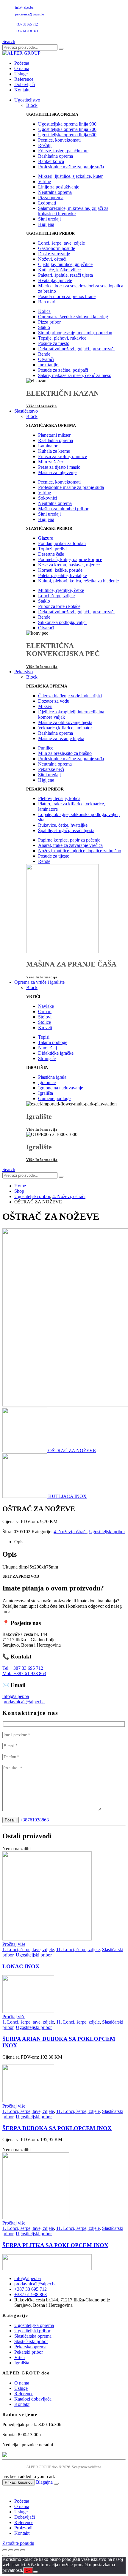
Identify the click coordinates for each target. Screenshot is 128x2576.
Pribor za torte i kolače (59, 606)
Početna (22, 63)
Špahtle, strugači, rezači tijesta (66, 830)
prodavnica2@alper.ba (29, 14)
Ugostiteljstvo (27, 100)
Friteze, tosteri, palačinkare (63, 151)
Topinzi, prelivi (52, 549)
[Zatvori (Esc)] (23, 2550)
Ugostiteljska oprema (34, 2325)
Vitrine (45, 182)
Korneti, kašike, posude (60, 570)
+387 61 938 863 (26, 31)
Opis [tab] (19, 1542)
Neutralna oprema (55, 192)
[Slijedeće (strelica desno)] (11, 2556)
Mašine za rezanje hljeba (61, 738)
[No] (35, 2572)
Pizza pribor (49, 322)
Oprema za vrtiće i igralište (39, 982)
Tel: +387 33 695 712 (23, 1668)
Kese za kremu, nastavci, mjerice (69, 565)
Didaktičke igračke (56, 1053)
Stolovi (45, 1017)
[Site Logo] (21, 53)
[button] (9, 41)
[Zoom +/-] (5, 2550)
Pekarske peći (51, 769)
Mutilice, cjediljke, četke (61, 590)
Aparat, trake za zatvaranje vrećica (70, 845)
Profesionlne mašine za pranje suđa (71, 167)
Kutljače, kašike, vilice (59, 270)
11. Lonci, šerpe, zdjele (78, 1950)
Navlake (46, 1006)
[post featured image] (47, 1939)
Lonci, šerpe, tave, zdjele (61, 243)
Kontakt (22, 90)
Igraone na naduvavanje (61, 1088)
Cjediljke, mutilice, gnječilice (65, 264)
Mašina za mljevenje (57, 472)
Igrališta (46, 1093)
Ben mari (47, 302)
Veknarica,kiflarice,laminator (65, 728)
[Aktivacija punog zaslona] (11, 2550)
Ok (28, 2571)
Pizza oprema (51, 198)
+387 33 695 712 (26, 24)
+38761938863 (34, 1820)
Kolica (44, 311)
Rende (44, 354)
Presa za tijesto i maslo (59, 467)
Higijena (46, 224)
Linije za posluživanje (59, 187)
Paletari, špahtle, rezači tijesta (65, 275)
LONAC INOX (21, 1966)
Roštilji (45, 145)
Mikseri (45, 706)
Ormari (45, 1011)
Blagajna (44, 2482)
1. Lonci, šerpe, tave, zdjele (28, 1950)
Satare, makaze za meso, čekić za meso (75, 375)
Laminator (48, 446)
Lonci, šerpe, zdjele (56, 596)
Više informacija (42, 406)
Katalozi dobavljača (33, 2399)
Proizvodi (23, 2528)
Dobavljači (25, 84)
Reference (24, 79)
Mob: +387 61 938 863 (24, 1673)
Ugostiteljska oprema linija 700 (67, 129)
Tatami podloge (53, 1042)
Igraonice (47, 1082)
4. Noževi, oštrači (70, 1532)
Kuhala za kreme (54, 451)
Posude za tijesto (54, 343)
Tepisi (44, 1037)
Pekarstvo (24, 672)
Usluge (21, 74)
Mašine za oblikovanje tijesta (65, 722)
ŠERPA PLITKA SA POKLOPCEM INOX (55, 2245)
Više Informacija (42, 667)
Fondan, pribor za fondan (62, 543)
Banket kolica (51, 161)
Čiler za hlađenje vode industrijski (70, 696)
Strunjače (47, 1058)
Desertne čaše (51, 554)
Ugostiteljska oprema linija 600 (67, 135)
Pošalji (11, 1820)
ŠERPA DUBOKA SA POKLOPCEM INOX (57, 2128)
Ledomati (47, 203)
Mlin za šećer (51, 462)
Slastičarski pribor (31, 2341)
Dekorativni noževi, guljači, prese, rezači (76, 349)
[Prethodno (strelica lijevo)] (5, 2556)
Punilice (46, 748)
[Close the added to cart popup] (56, 2484)
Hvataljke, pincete (55, 280)
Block (32, 105)
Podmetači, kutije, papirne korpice (70, 559)
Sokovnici (48, 498)
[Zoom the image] (64, 2263)
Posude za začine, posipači (63, 370)
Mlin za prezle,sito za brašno (65, 753)
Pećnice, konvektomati (59, 140)
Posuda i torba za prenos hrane (67, 296)
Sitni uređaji (49, 219)
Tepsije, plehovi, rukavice (62, 338)
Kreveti (45, 1028)
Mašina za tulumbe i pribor (63, 509)
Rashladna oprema (56, 156)
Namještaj (47, 1048)
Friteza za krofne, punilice (63, 456)
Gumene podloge (54, 1098)
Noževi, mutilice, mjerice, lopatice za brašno (80, 851)
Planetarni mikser (54, 435)
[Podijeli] (17, 2550)
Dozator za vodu (54, 701)
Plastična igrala (52, 1077)
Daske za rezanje (54, 254)
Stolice (45, 1022)
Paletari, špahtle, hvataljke (63, 575)
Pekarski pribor (29, 2352)
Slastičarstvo (26, 411)
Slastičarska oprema (33, 2336)
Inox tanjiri (48, 365)
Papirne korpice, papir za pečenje (69, 840)
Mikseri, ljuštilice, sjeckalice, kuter (70, 176)
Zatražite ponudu (18, 2543)
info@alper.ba (24, 7)
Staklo (44, 327)
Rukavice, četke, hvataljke (63, 825)
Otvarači (46, 359)
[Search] (61, 49)
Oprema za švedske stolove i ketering (73, 317)
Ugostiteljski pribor (107, 1532)
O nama (22, 68)
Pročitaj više (14, 1944)
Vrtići (19, 2357)
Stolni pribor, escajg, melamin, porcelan (75, 333)
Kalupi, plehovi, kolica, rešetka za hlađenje (78, 581)
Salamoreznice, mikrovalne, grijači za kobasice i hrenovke (73, 211)
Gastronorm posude (57, 248)
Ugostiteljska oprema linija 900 (67, 124)
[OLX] (64, 2455)
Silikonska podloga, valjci (62, 622)
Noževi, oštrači (52, 259)
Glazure (46, 538)
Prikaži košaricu (19, 2482)
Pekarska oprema (30, 2347)
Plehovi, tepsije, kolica (59, 798)
